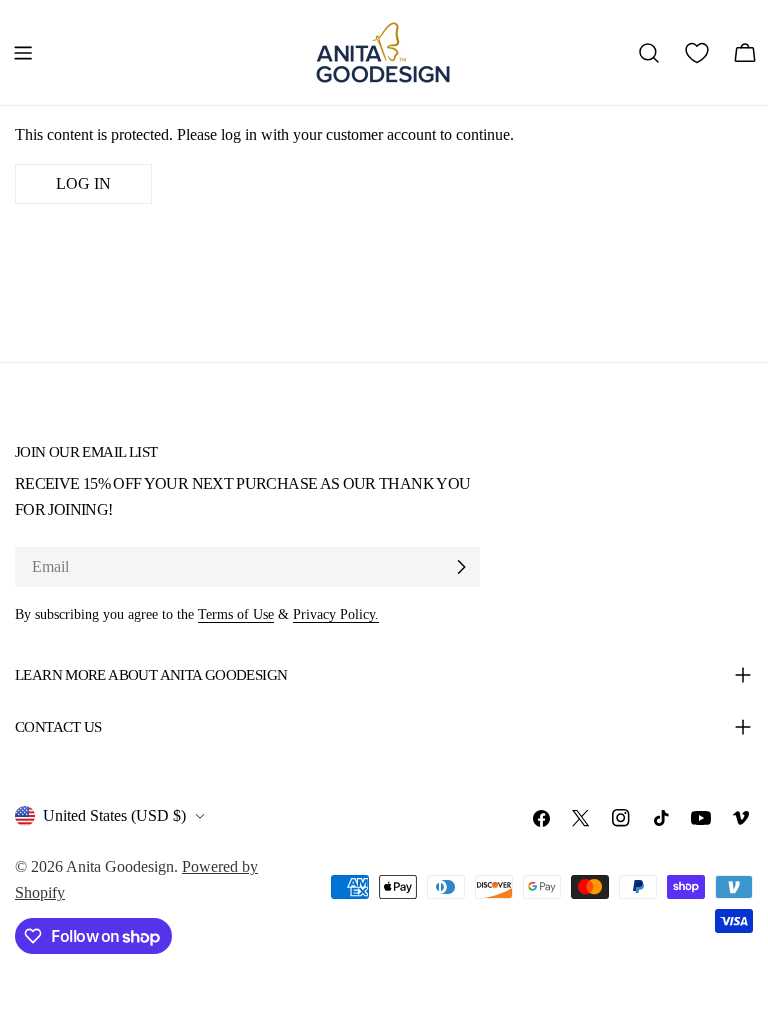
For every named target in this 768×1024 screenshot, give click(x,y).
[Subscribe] (461, 567)
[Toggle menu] (23, 53)
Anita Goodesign (120, 866)
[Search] (649, 53)
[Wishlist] (697, 53)
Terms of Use (236, 614)
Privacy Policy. (336, 614)
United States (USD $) (114, 815)
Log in (83, 183)
